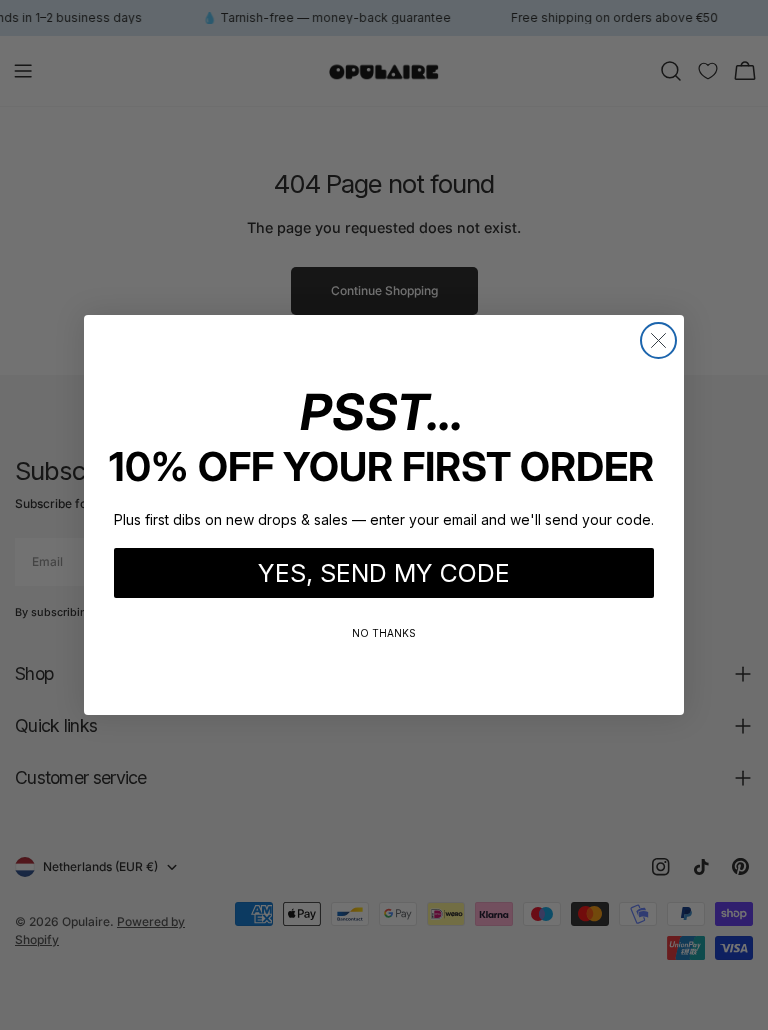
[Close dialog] (658, 340)
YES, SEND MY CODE (384, 573)
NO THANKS (384, 633)
